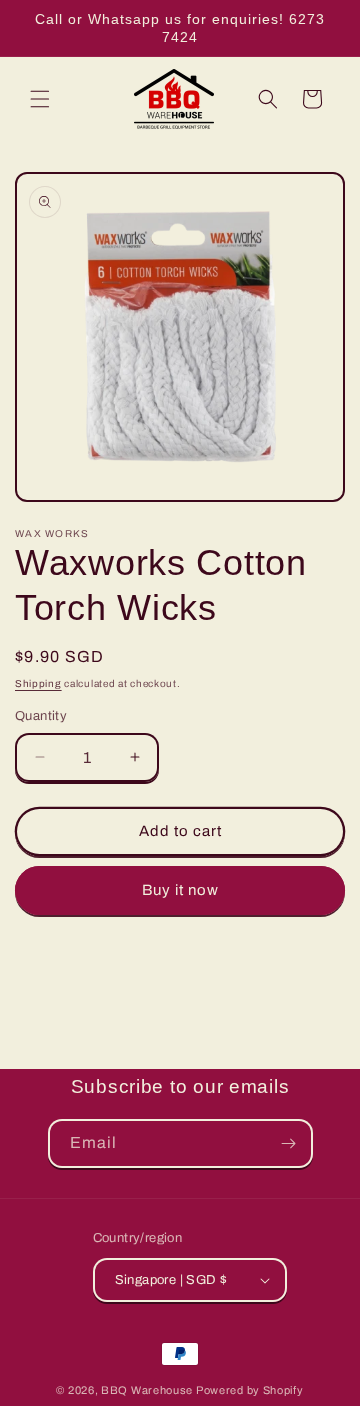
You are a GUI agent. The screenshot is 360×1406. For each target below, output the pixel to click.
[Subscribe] (289, 1143)
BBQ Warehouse (147, 1390)
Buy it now (180, 890)
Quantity (41, 716)
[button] (40, 99)
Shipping (38, 683)
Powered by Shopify (250, 1390)
